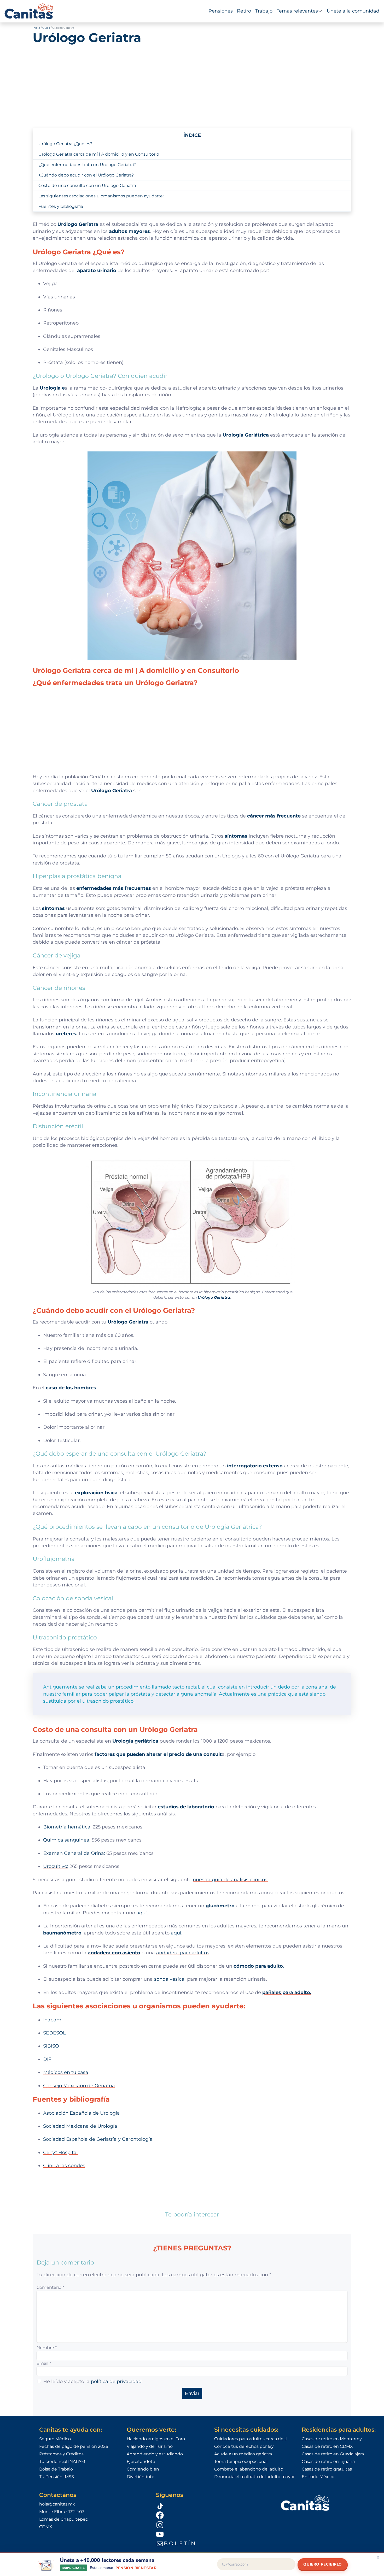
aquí (142, 1913)
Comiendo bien (143, 2469)
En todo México (318, 2477)
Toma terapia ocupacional (241, 2462)
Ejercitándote (141, 2462)
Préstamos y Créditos (61, 2454)
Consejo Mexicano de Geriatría (79, 2086)
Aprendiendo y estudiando (155, 2454)
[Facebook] (212, 2515)
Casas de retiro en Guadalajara (333, 2454)
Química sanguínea (66, 1840)
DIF (47, 2059)
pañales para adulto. (287, 1992)
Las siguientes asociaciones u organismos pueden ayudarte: (101, 196)
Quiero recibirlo (323, 2564)
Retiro (244, 11)
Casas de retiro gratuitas (327, 2469)
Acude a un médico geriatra (243, 2454)
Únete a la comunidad (353, 11)
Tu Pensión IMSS (57, 2477)
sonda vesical (170, 1979)
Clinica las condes (64, 2165)
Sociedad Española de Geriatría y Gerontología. (98, 2139)
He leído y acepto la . (93, 2381)
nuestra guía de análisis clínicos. (231, 1880)
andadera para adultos (183, 1953)
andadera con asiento (114, 1953)
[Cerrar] (378, 2557)
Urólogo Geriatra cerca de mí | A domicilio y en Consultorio (99, 154)
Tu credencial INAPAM (62, 2462)
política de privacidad (116, 2381)
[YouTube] (212, 2534)
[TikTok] (212, 2505)
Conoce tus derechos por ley (244, 2446)
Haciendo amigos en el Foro (156, 2439)
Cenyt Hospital (60, 2152)
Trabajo (264, 11)
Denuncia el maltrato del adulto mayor (254, 2477)
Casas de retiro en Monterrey (332, 2439)
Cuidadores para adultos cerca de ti (251, 2439)
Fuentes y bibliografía (61, 206)
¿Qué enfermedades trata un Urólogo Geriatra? (87, 165)
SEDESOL (54, 2033)
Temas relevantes (297, 11)
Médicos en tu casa (66, 2072)
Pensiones (221, 11)
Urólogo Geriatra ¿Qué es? (65, 144)
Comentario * (50, 2287)
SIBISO (51, 2046)
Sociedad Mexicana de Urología (80, 2126)
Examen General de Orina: (74, 1853)
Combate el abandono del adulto (249, 2469)
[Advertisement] (192, 83)
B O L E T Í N (179, 2543)
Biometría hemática (67, 1827)
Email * (44, 2363)
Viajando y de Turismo (150, 2446)
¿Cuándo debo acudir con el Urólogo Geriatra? (86, 175)
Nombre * (47, 2348)
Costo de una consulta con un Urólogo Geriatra (87, 186)
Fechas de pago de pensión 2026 (74, 2446)
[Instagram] (212, 2525)
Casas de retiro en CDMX (327, 2446)
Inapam (52, 2020)
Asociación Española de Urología (82, 2113)
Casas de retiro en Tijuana (328, 2462)
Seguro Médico (55, 2439)
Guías (46, 28)
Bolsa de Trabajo (56, 2469)
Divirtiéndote (141, 2477)
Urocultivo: (56, 1866)
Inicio (36, 28)
